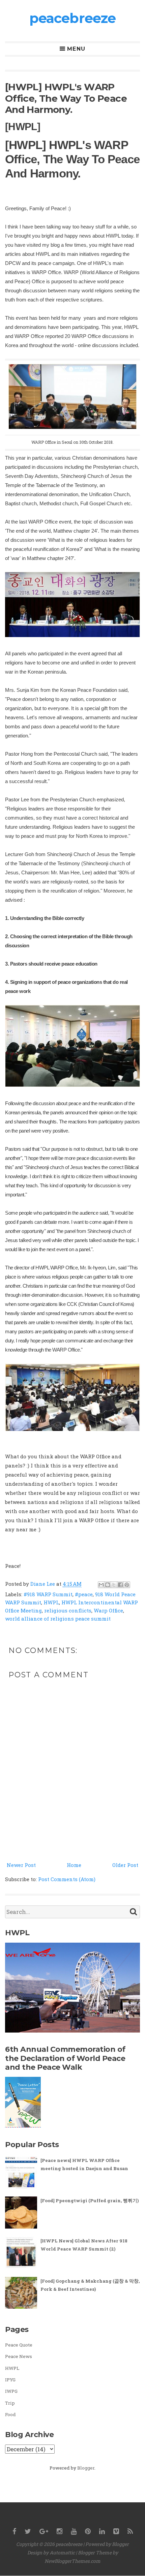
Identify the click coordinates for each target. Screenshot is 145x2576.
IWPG (11, 2391)
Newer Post (21, 1865)
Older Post (125, 1865)
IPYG (10, 2380)
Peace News (19, 2356)
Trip (10, 2403)
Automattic (62, 2553)
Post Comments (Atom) (67, 1879)
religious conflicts (68, 1610)
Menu (76, 49)
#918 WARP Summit (48, 1594)
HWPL (51, 1602)
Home (74, 1865)
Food (10, 2414)
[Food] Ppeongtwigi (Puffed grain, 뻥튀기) (90, 2201)
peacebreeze (72, 18)
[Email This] (101, 1585)
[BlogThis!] (108, 1585)
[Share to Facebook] (120, 1585)
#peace (84, 1594)
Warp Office (108, 1610)
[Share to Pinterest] (127, 1585)
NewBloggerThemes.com (72, 2561)
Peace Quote (19, 2345)
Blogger (86, 2468)
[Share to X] (114, 1585)
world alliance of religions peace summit (58, 1619)
